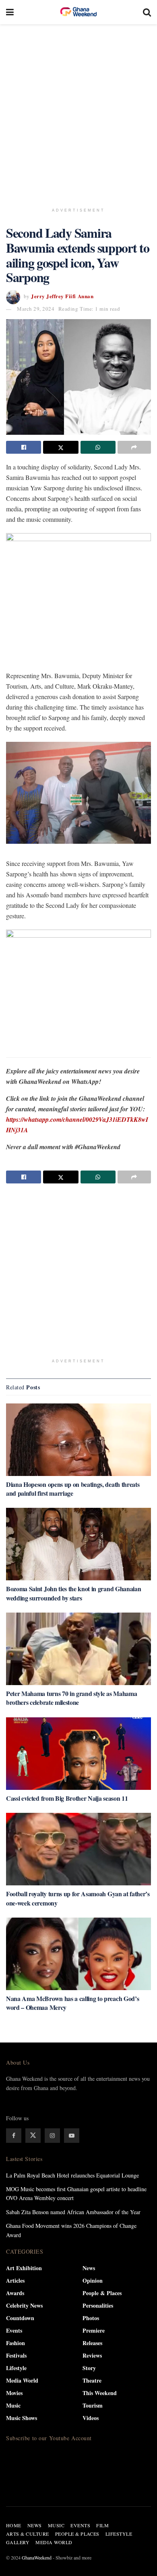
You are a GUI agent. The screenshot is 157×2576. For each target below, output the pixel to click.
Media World (22, 2380)
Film (102, 2525)
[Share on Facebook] (24, 447)
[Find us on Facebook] (14, 2136)
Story (89, 2368)
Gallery (18, 2542)
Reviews (92, 2355)
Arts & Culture (28, 2534)
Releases (92, 2343)
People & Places (102, 2293)
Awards (15, 2293)
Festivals (16, 2355)
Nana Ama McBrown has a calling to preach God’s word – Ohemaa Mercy (72, 2003)
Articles (15, 2280)
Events (14, 2330)
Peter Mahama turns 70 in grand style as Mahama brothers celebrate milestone (71, 1698)
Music (13, 2405)
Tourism (93, 2405)
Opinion (93, 2280)
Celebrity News (24, 2305)
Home (14, 2525)
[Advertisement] (78, 111)
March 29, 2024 (36, 309)
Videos (91, 2418)
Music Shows (22, 2418)
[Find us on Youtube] (72, 2136)
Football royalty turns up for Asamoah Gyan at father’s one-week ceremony (78, 1898)
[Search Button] (147, 12)
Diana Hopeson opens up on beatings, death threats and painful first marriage (73, 1489)
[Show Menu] (10, 12)
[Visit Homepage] (78, 12)
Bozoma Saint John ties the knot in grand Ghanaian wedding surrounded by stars (73, 1593)
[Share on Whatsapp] (98, 447)
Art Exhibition (24, 2268)
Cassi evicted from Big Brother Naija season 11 (67, 1798)
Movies (14, 2393)
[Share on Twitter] (61, 447)
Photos (91, 2318)
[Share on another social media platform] (134, 447)
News (89, 2268)
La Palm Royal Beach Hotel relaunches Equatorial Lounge (72, 2175)
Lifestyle (16, 2368)
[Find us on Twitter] (33, 2136)
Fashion (15, 2343)
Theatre (92, 2380)
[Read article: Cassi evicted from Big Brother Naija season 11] (78, 1754)
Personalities (98, 2305)
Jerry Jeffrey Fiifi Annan (62, 296)
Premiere (94, 2330)
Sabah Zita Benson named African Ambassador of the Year (73, 2212)
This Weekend (100, 2393)
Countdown (20, 2318)
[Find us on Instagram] (52, 2136)
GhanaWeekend (37, 2557)
